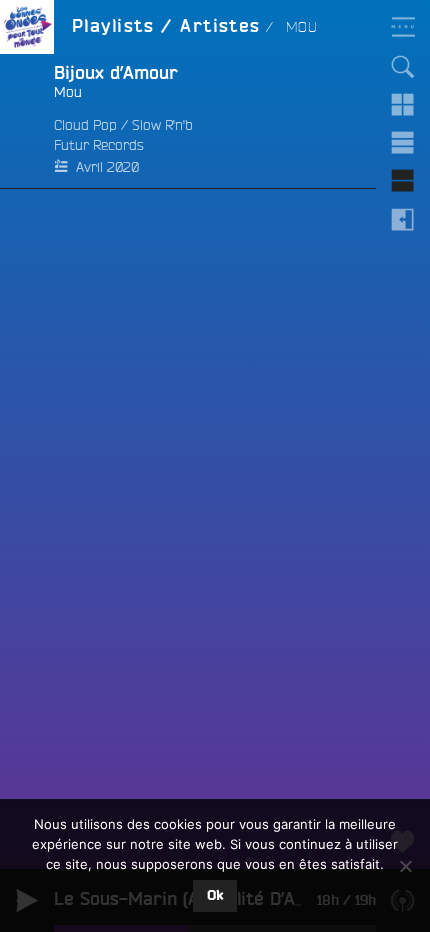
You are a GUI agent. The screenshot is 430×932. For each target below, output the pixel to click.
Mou (68, 92)
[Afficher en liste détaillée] (403, 181)
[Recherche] (403, 67)
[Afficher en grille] (403, 105)
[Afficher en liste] (403, 143)
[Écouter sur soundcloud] (27, 121)
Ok (215, 896)
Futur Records (99, 145)
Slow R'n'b (162, 125)
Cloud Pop (85, 125)
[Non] (405, 866)
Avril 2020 (107, 167)
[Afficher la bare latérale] (403, 219)
